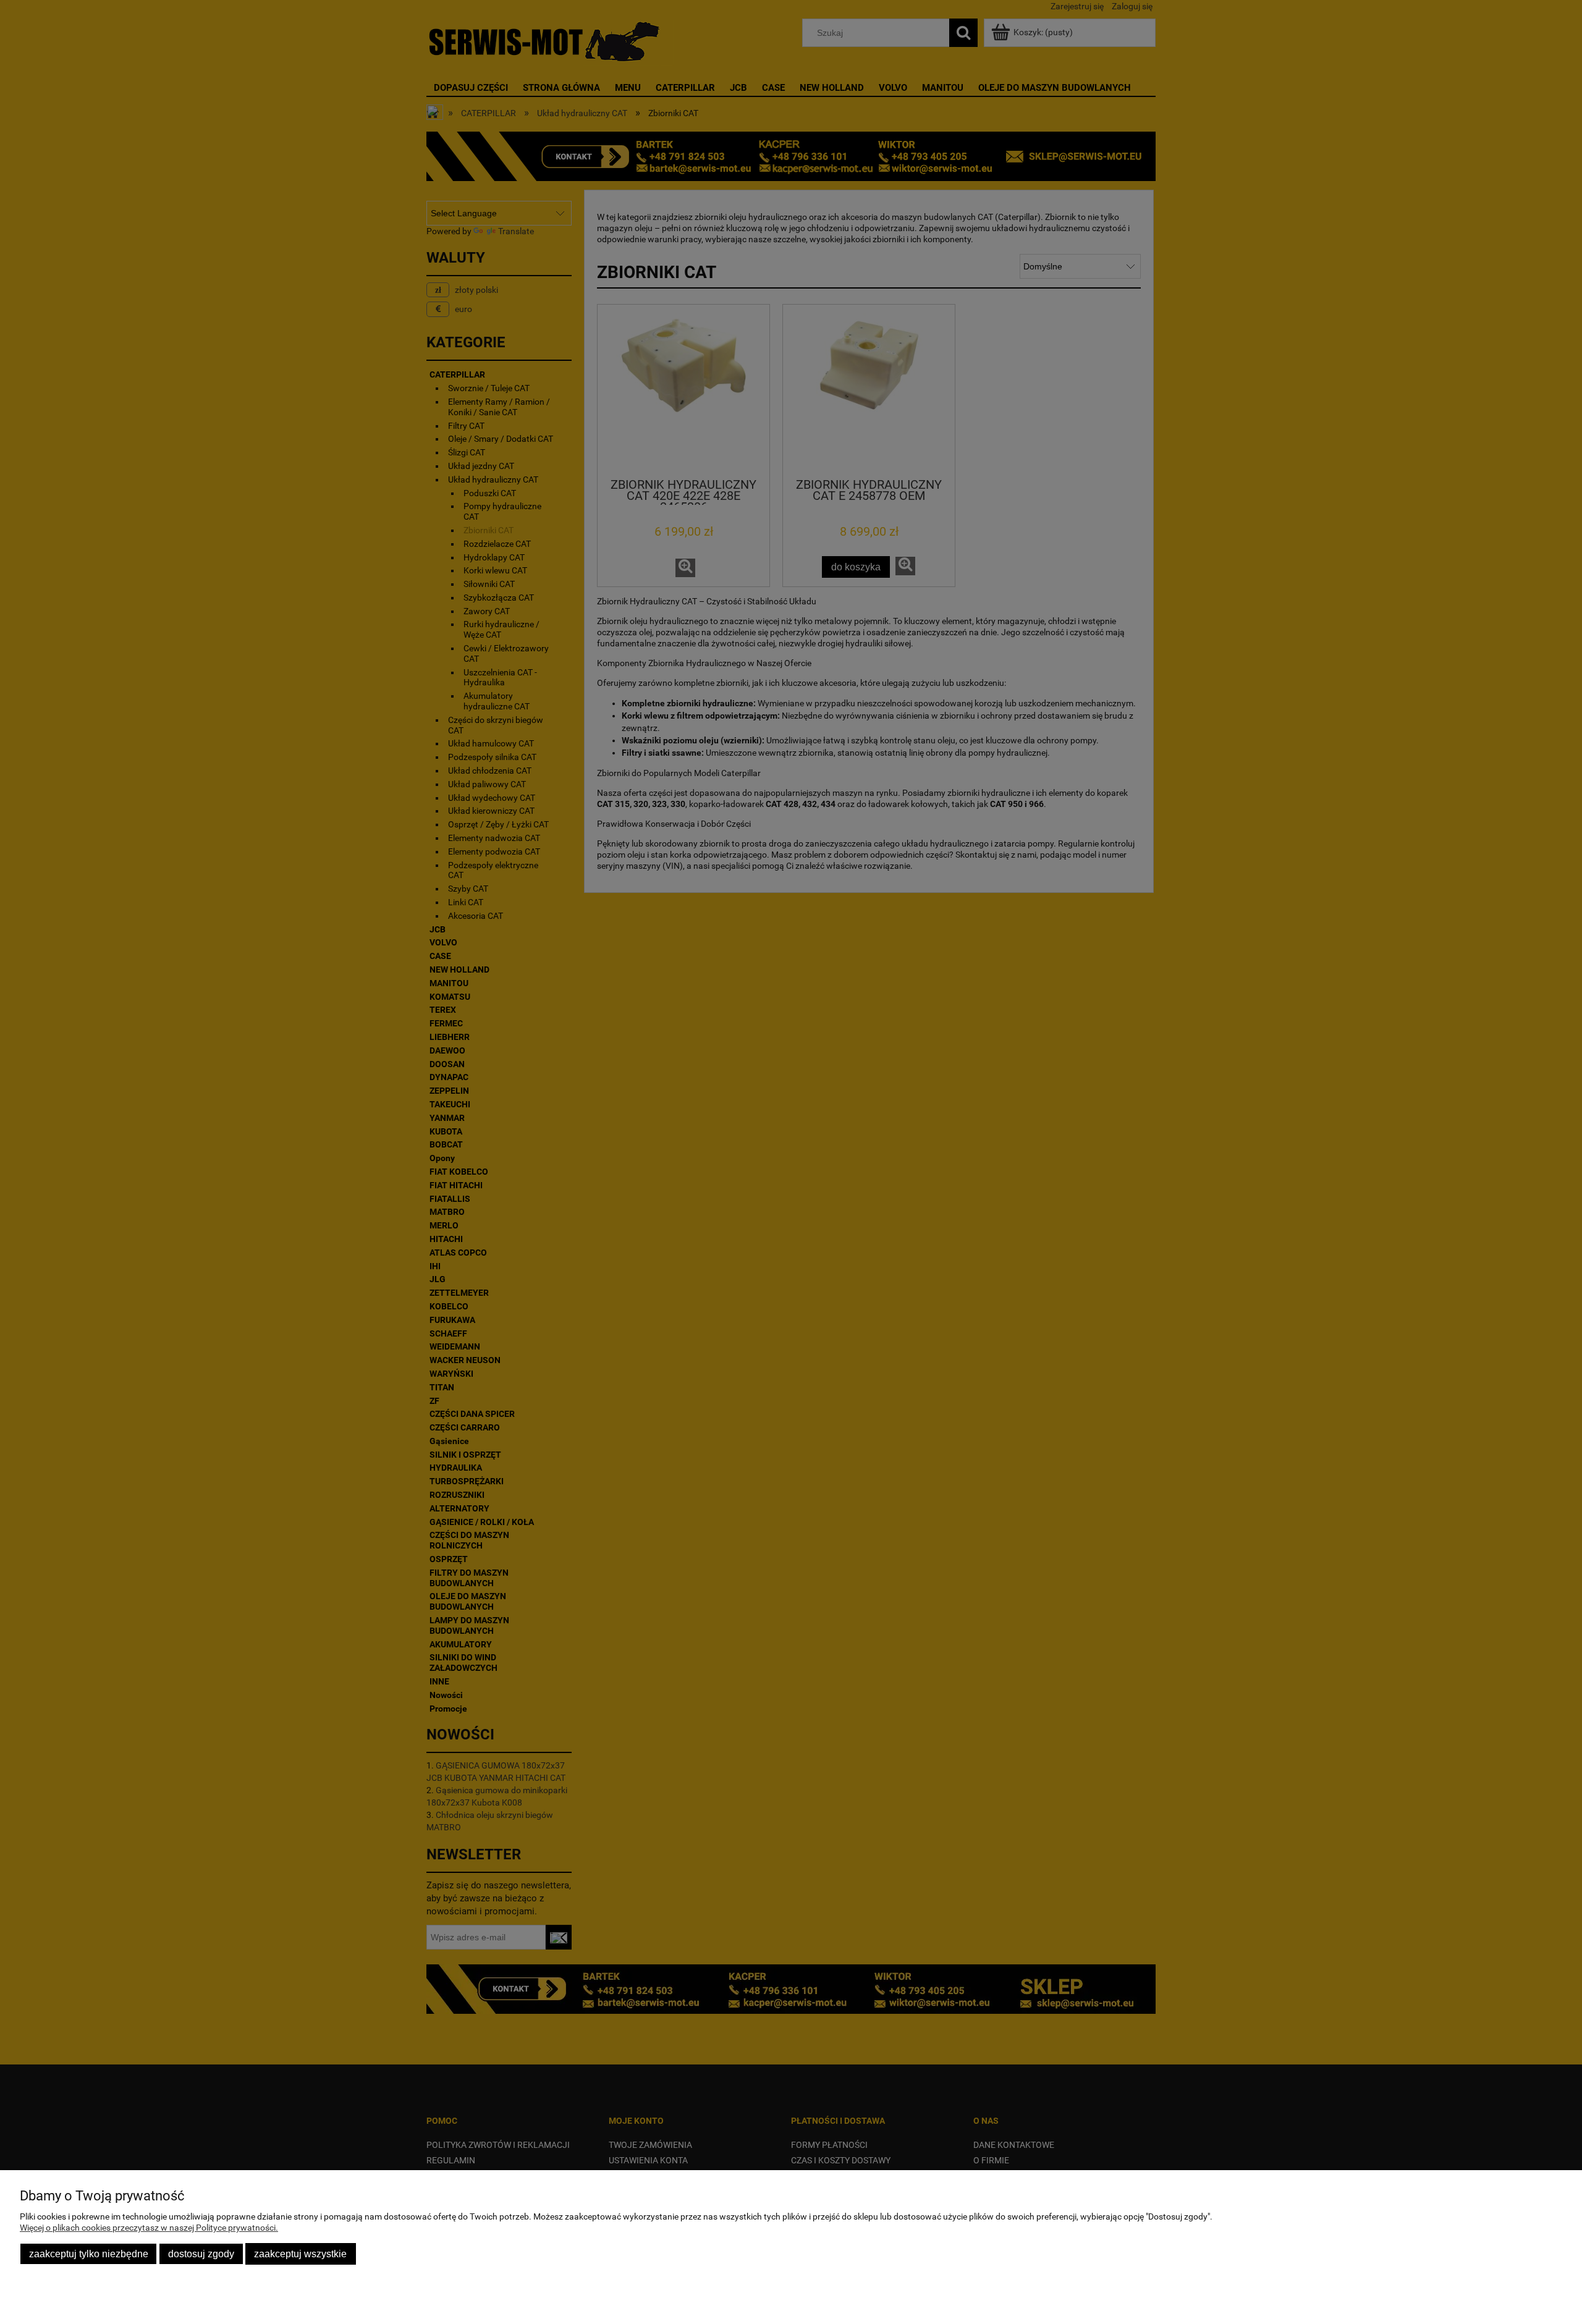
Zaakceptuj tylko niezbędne (89, 2254)
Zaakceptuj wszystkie (300, 2254)
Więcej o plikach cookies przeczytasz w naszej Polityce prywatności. (149, 2228)
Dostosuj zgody (201, 2254)
